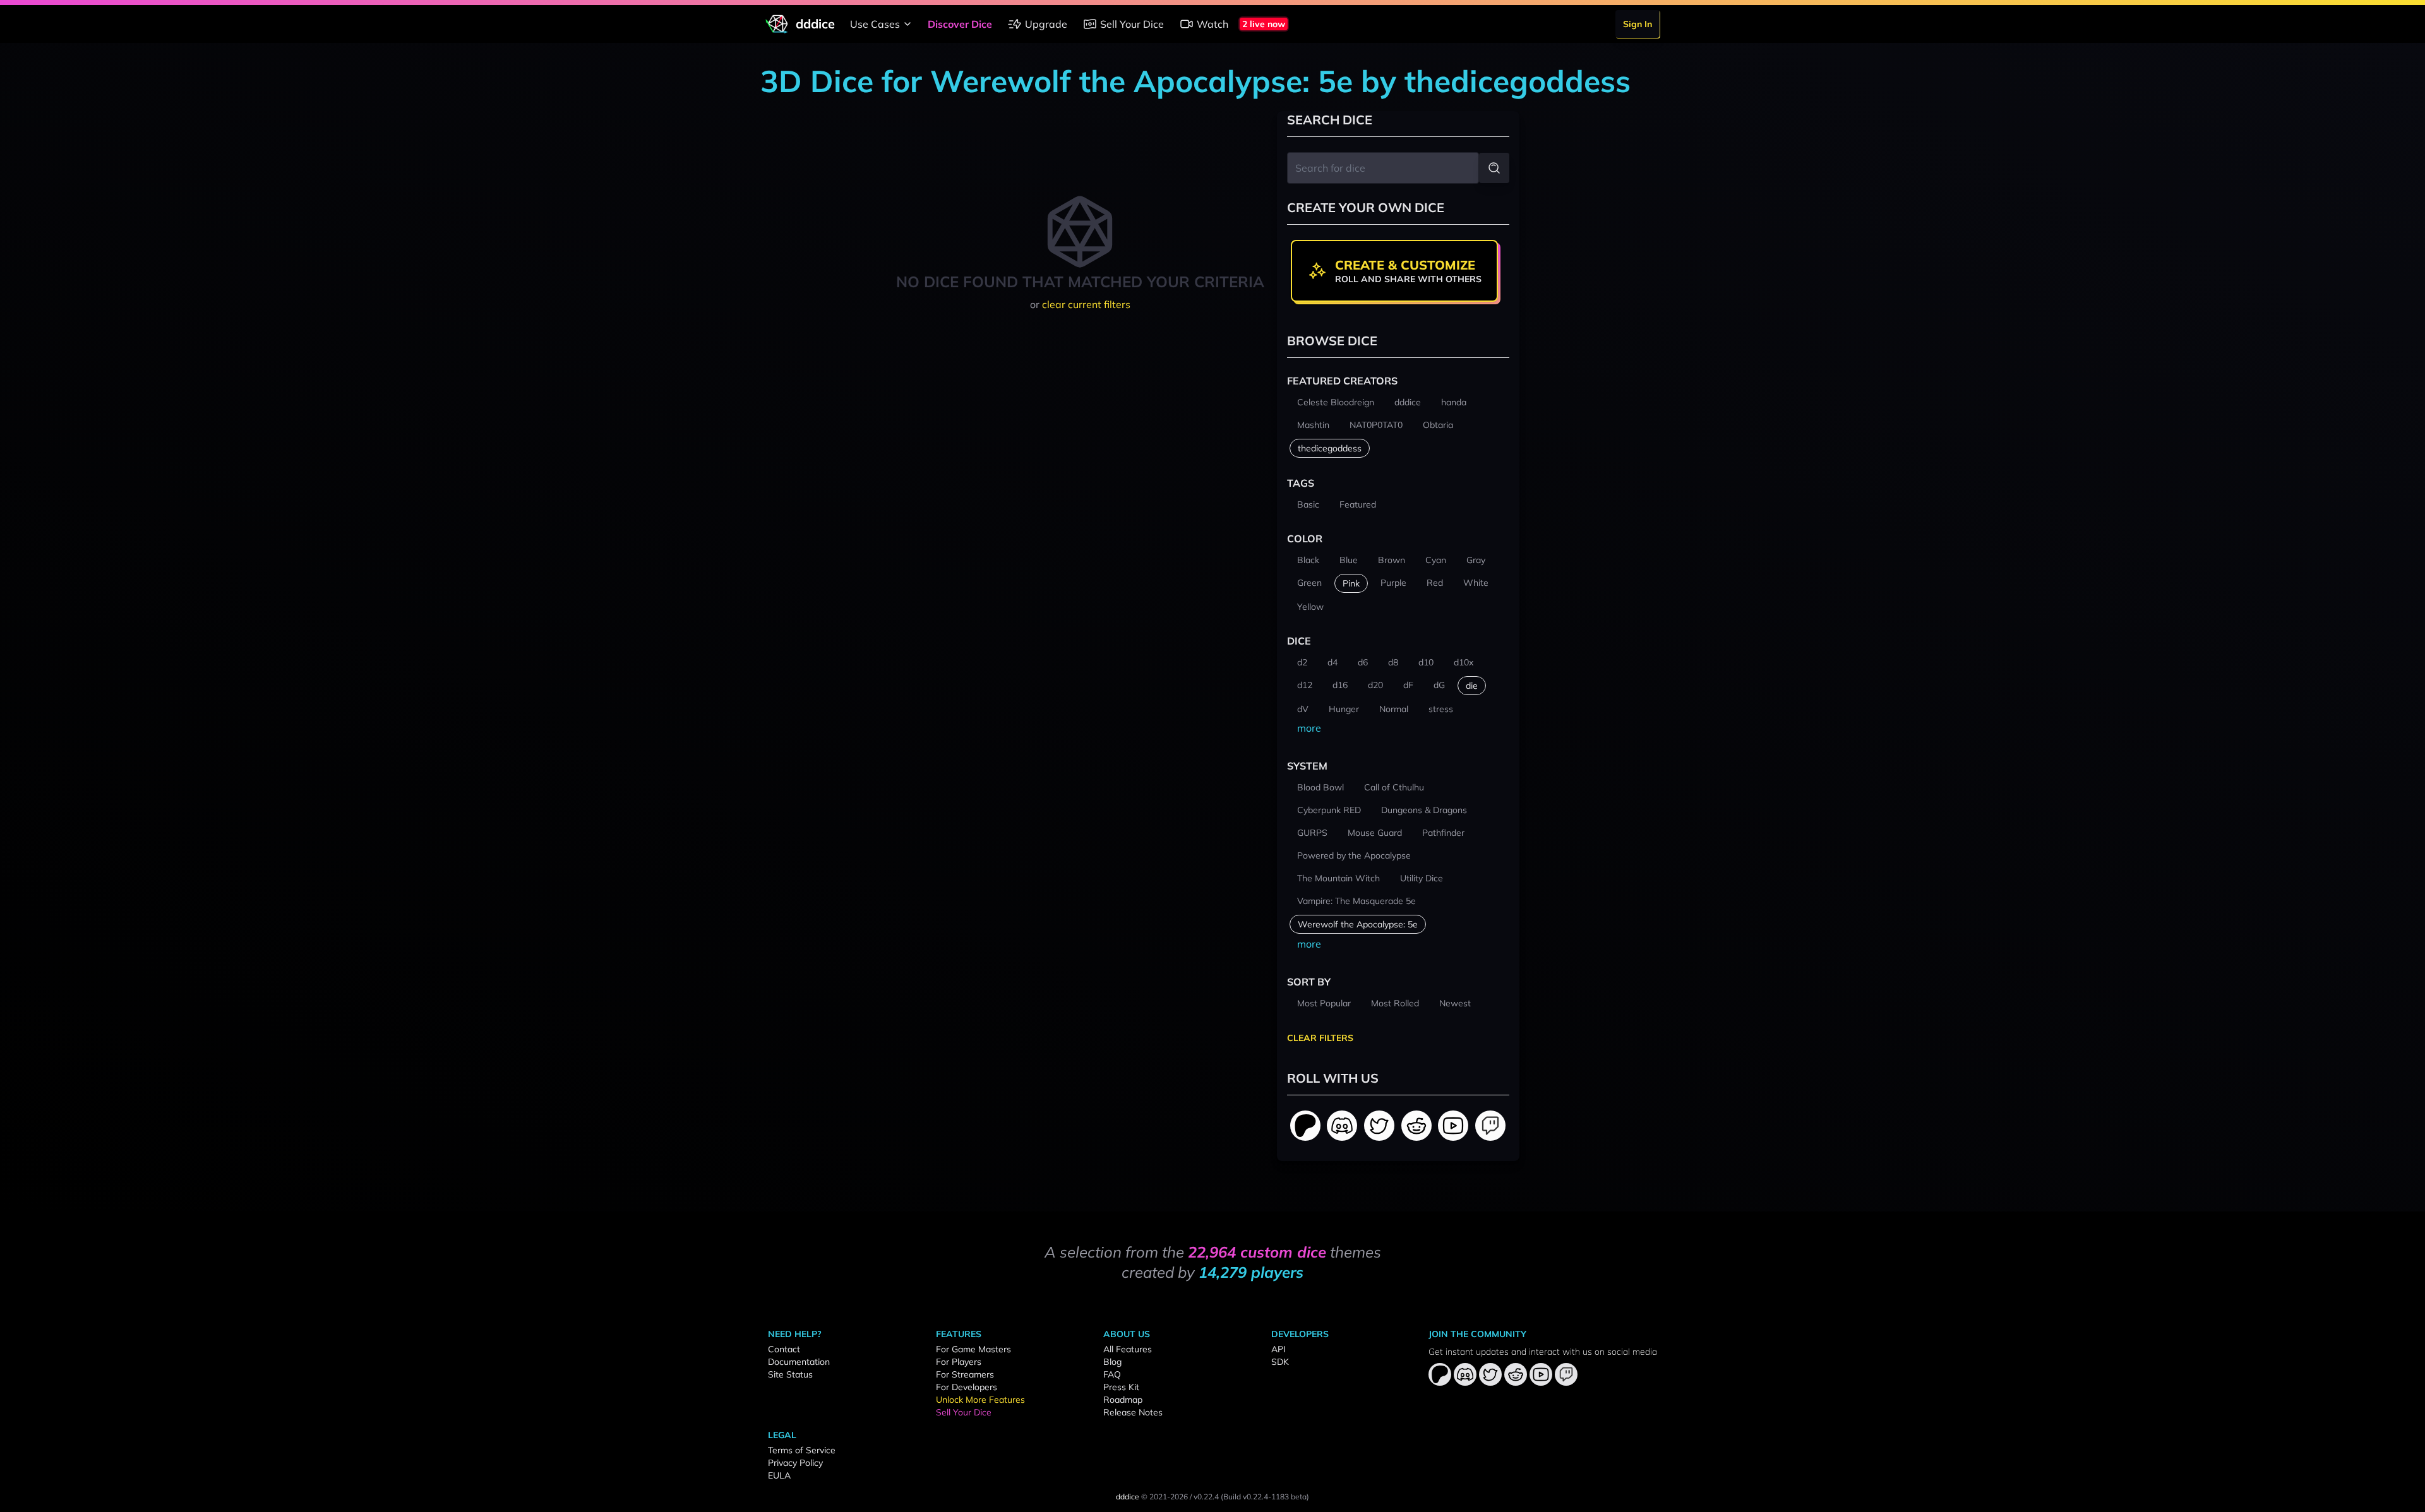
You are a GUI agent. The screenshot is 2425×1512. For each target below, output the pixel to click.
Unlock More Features (980, 1400)
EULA (779, 1475)
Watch (1212, 24)
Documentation (799, 1362)
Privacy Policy (795, 1463)
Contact (784, 1349)
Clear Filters (1320, 1038)
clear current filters (1086, 304)
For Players (959, 1362)
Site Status (790, 1374)
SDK (1280, 1362)
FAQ (1112, 1374)
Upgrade (1046, 24)
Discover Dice (960, 24)
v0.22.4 (1206, 1497)
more (1309, 728)
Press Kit (1121, 1387)
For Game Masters (973, 1349)
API (1278, 1349)
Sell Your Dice (1132, 24)
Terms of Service (802, 1450)
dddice (1128, 1497)
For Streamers (965, 1374)
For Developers (967, 1387)
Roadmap (1123, 1400)
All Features (1128, 1349)
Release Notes (1133, 1412)
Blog (1112, 1362)
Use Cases (875, 24)
